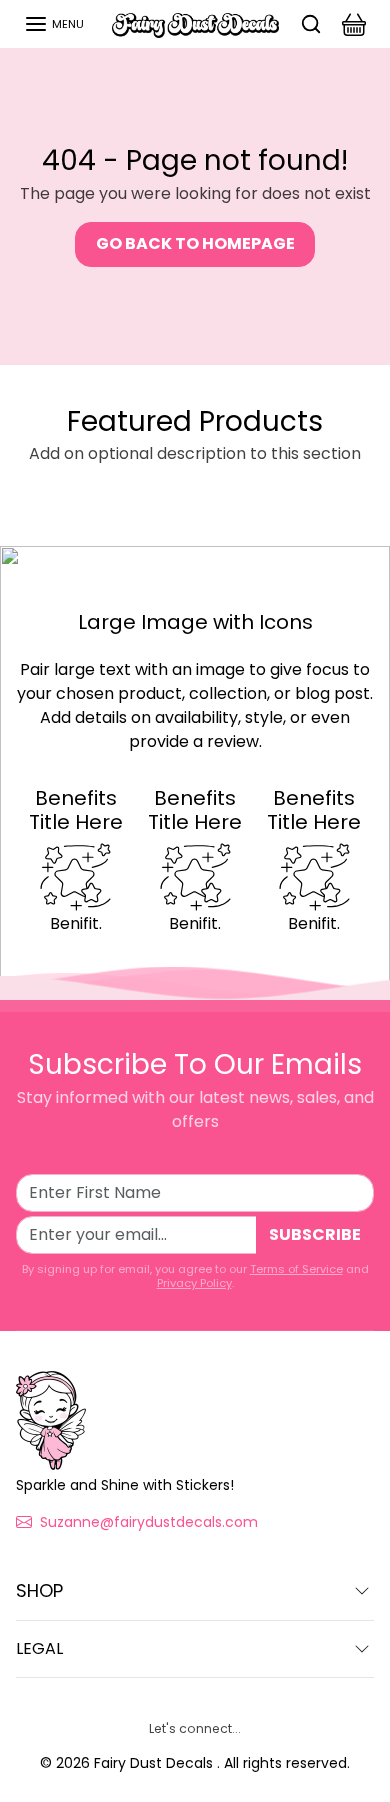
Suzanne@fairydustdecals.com (149, 1522)
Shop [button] (39, 1590)
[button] (54, 24)
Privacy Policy (194, 1283)
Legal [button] (39, 1648)
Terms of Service (296, 1269)
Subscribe (315, 1234)
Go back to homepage (195, 243)
